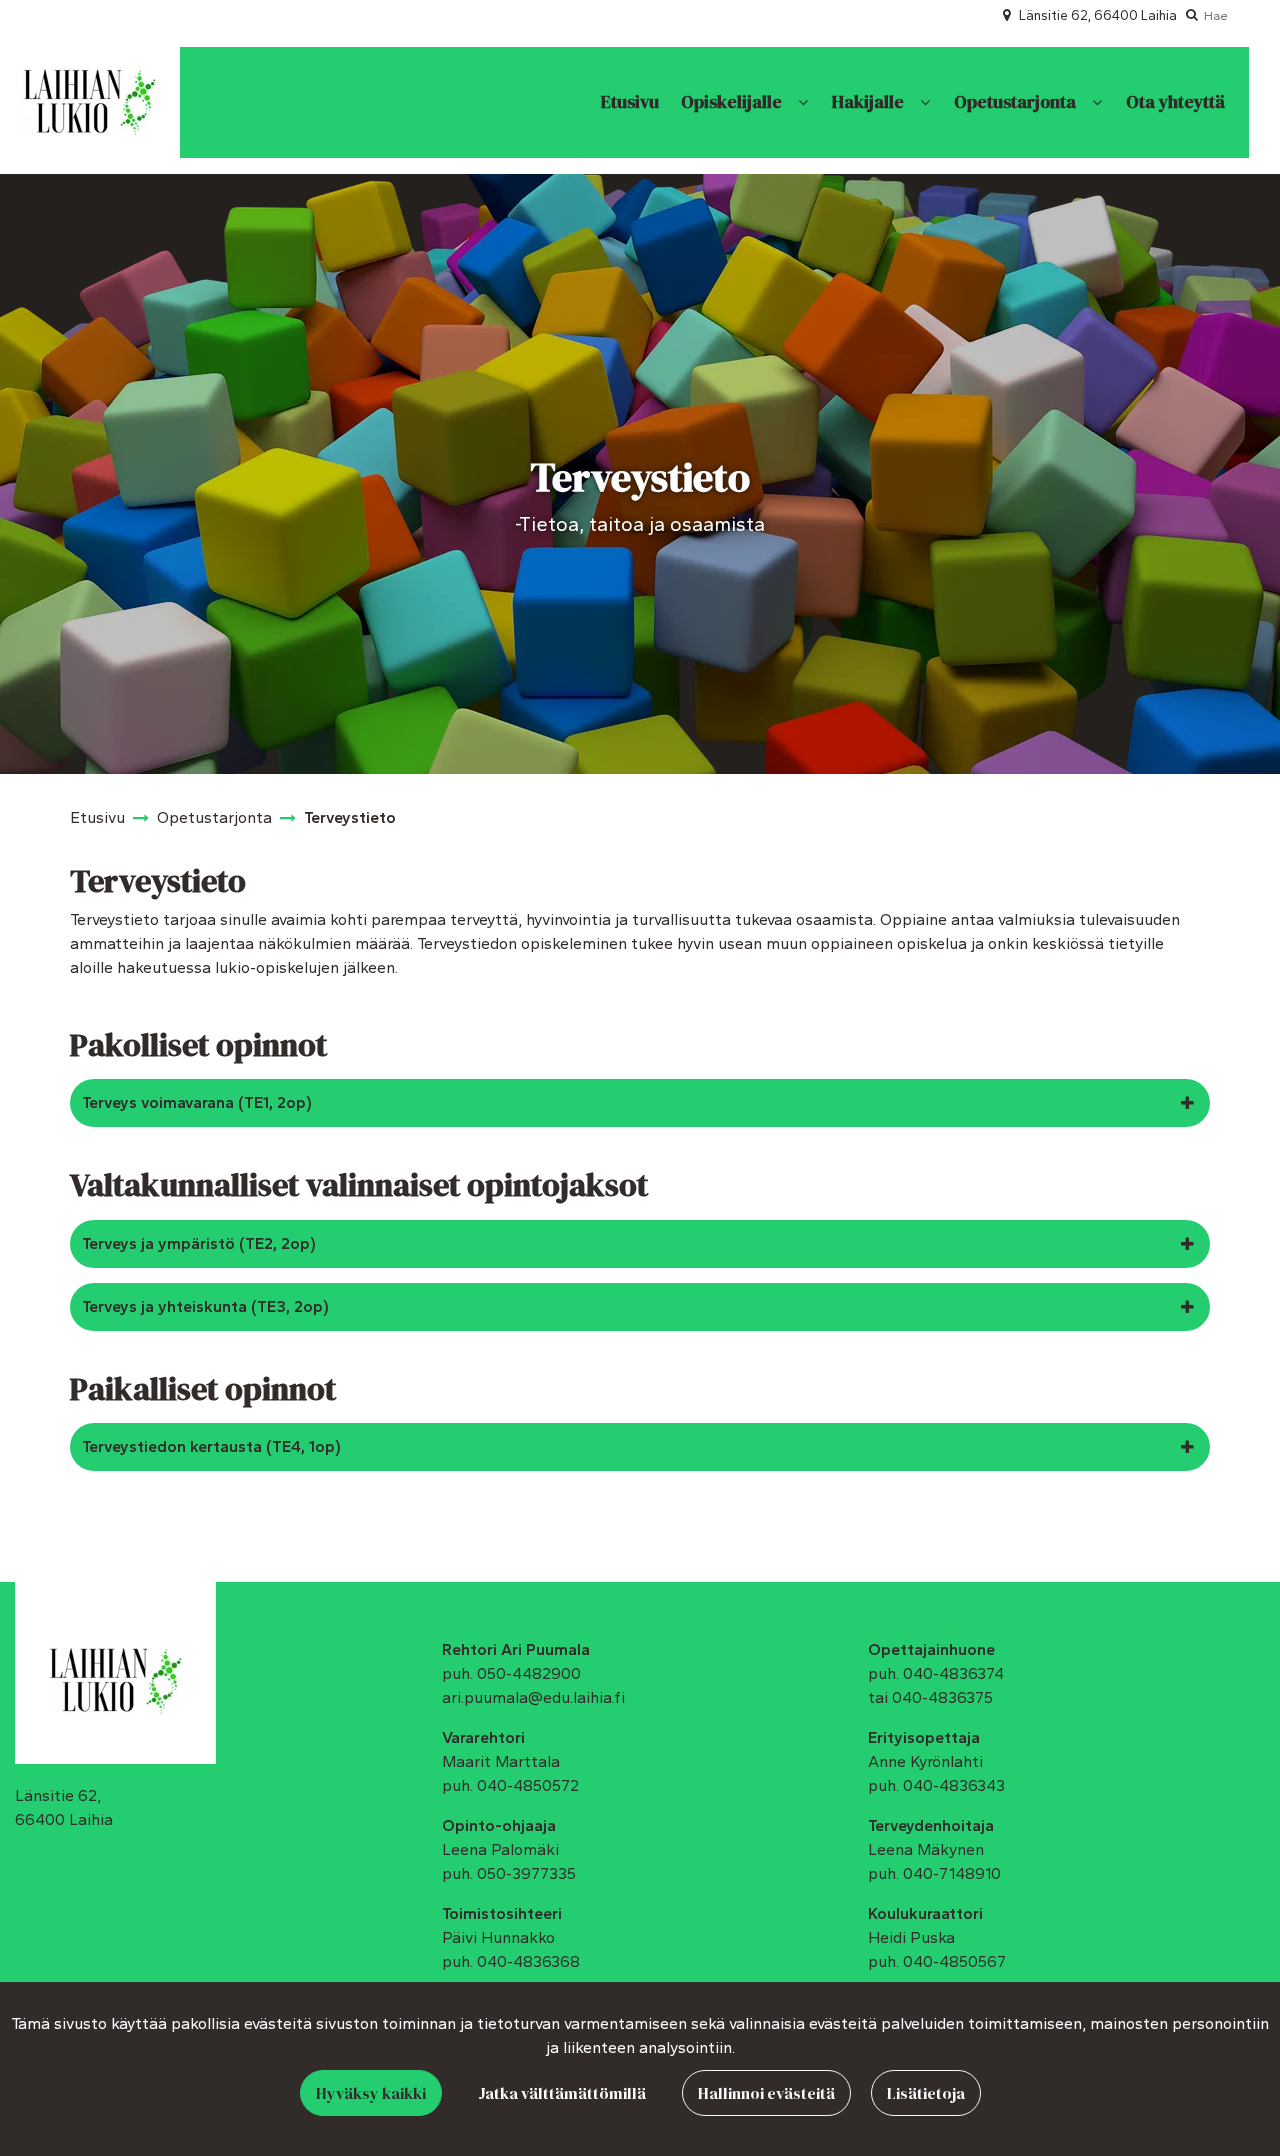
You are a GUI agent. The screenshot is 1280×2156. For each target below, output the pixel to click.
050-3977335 (526, 1873)
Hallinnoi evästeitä (766, 2093)
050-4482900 (529, 1673)
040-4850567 (954, 1961)
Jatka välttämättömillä (562, 2093)
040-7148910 (952, 1873)
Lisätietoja (926, 2093)
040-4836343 (954, 1785)
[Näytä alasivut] (803, 102)
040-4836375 (942, 1697)
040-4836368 (528, 1961)
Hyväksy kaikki (371, 2093)
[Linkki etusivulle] (89, 102)
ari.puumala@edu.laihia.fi (533, 1697)
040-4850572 (528, 1785)
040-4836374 (953, 1673)
